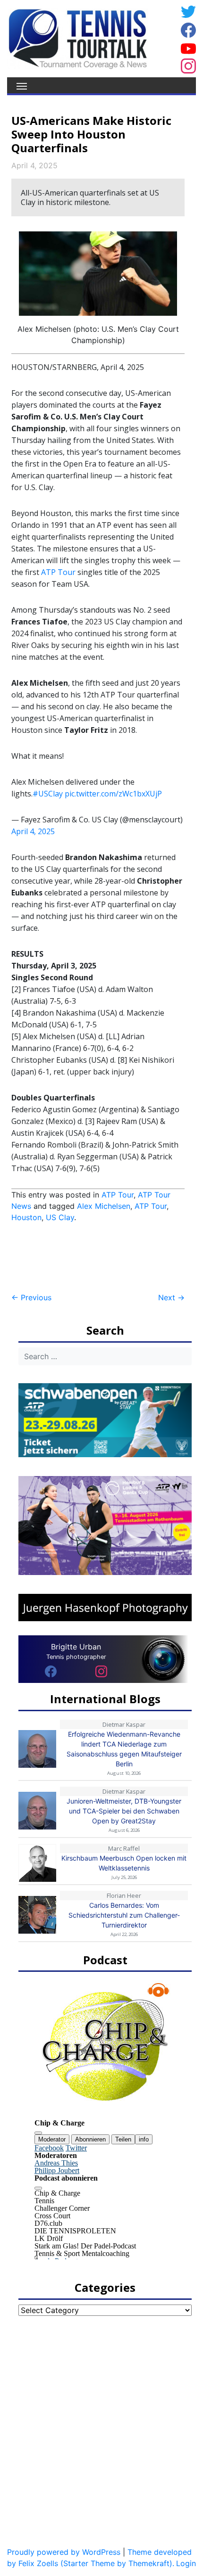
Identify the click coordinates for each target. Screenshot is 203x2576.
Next (171, 1297)
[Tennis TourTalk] (78, 38)
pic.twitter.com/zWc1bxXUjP (113, 794)
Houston (26, 1217)
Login (186, 2563)
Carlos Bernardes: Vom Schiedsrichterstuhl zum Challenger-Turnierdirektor (124, 1915)
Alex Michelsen (104, 1206)
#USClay (48, 794)
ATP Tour (58, 572)
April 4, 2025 (33, 831)
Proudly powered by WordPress (64, 2552)
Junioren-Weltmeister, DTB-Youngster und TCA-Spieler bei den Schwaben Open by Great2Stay (124, 1811)
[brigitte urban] (51, 1671)
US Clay (60, 1217)
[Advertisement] (87, 1258)
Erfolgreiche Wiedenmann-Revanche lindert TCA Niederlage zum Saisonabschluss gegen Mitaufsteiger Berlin (124, 1749)
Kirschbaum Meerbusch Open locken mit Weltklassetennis (124, 1863)
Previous (31, 1297)
